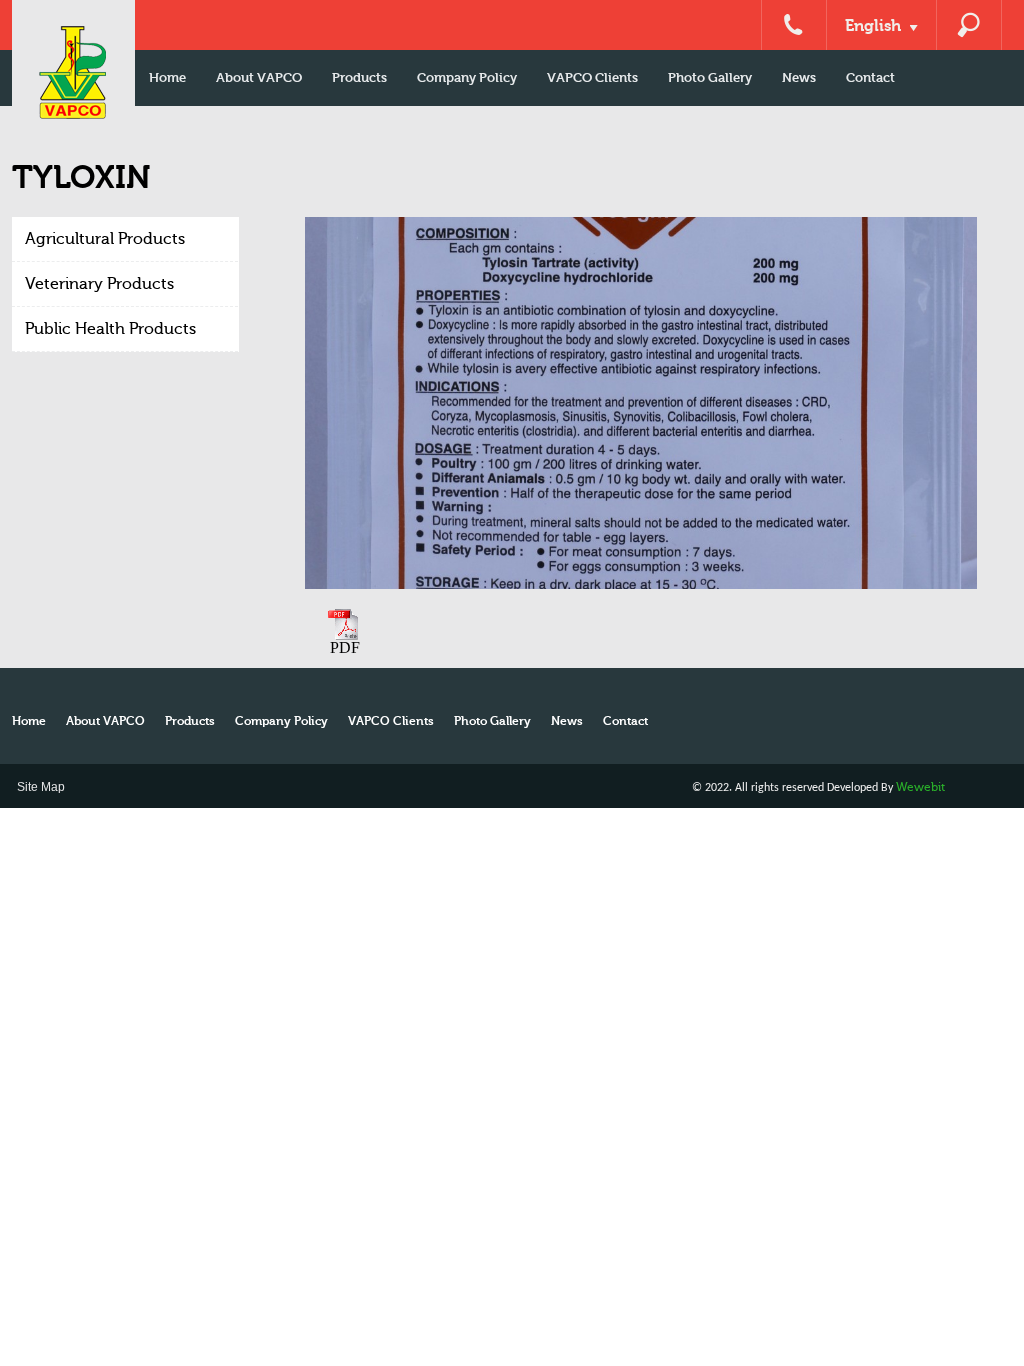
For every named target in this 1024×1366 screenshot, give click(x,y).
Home (167, 77)
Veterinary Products (99, 284)
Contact (870, 77)
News (799, 77)
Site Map (41, 787)
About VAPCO (259, 77)
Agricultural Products (105, 239)
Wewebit (920, 787)
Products (359, 77)
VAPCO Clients (592, 77)
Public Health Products (110, 329)
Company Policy (467, 77)
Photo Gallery (710, 77)
